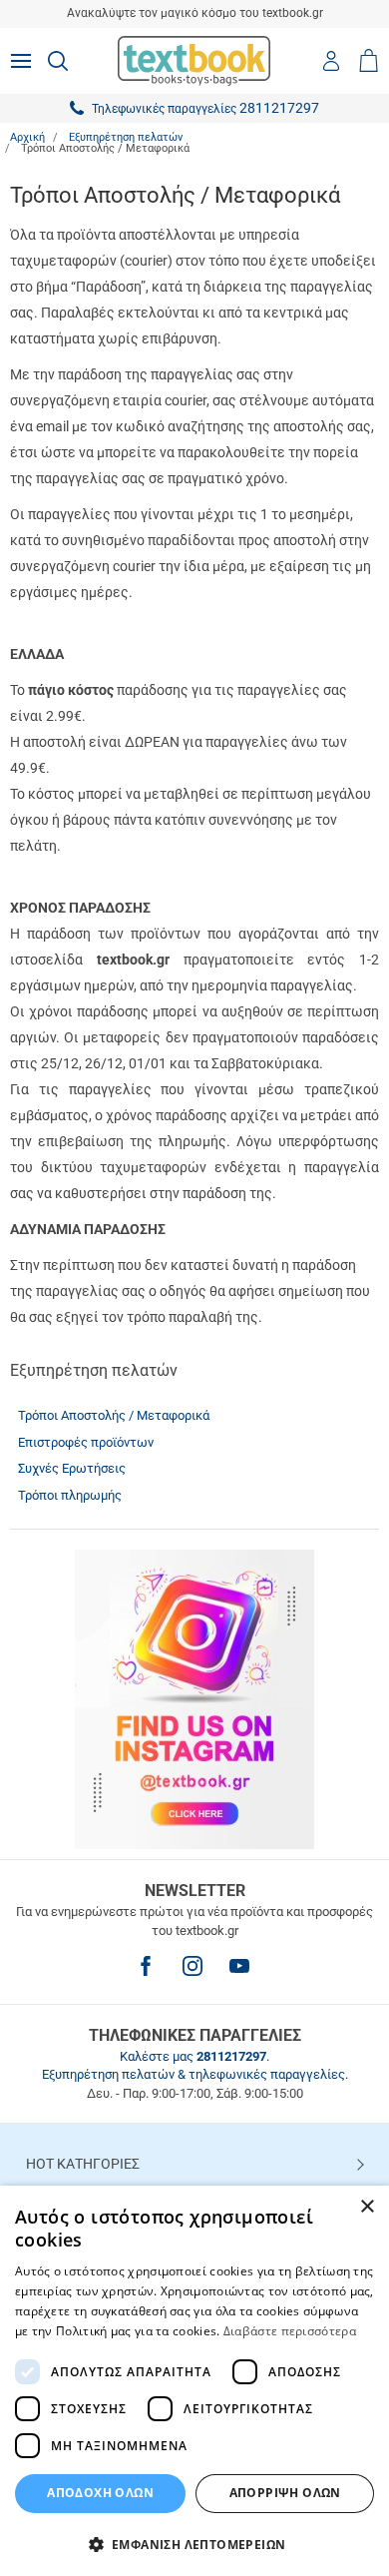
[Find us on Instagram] (193, 1966)
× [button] (367, 2207)
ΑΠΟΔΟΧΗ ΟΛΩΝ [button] (100, 2493)
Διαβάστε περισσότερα (290, 2331)
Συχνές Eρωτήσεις (72, 1468)
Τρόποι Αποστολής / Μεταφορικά (114, 1415)
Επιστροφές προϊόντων (86, 1442)
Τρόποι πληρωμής (70, 1495)
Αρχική (27, 137)
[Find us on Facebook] (146, 1966)
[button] (194, 2544)
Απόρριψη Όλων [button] (285, 2493)
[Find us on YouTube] (239, 1966)
